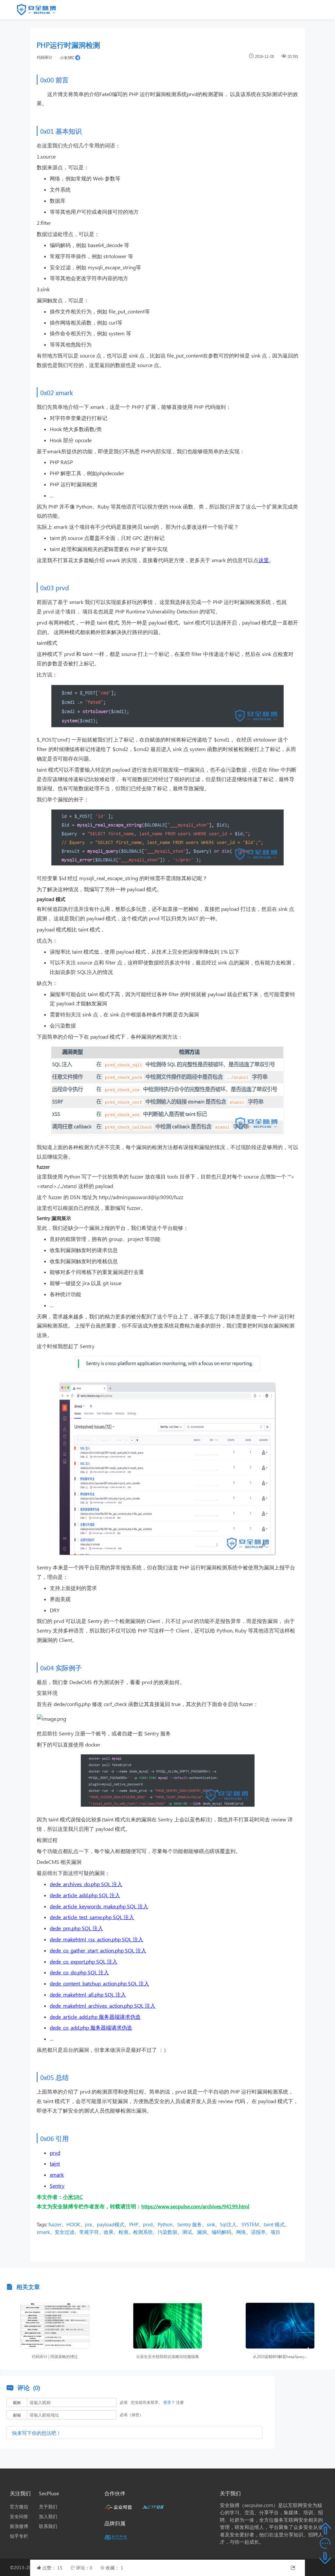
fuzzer (55, 2224)
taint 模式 (274, 2224)
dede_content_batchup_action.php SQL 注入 (99, 1983)
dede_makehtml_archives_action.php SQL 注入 (103, 2006)
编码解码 (221, 2232)
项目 (275, 2232)
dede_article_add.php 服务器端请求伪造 (95, 2017)
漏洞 (202, 2232)
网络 (241, 2232)
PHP (134, 2224)
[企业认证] (78, 57)
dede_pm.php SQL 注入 (76, 1928)
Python (165, 2224)
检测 (123, 2232)
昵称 (17, 2403)
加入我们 (48, 2516)
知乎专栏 (19, 2536)
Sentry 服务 (190, 2224)
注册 (180, 2402)
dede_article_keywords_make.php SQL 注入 (99, 1906)
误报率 (258, 2232)
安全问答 (19, 2516)
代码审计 (44, 57)
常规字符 (89, 2232)
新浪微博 (19, 2526)
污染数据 (167, 2232)
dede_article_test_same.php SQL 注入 (92, 1917)
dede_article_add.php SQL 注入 (85, 1895)
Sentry (57, 2186)
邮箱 (17, 2415)
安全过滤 (64, 2232)
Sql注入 (228, 2224)
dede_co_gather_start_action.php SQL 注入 (98, 1950)
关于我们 (48, 2507)
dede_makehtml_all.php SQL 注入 (88, 1994)
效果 (109, 2232)
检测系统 (143, 2232)
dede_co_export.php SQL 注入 (84, 1961)
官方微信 (19, 2507)
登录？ (169, 2402)
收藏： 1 (115, 2568)
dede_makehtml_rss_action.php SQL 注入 (97, 1939)
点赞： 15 (53, 2568)
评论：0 (85, 2568)
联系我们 (48, 2526)
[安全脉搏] (41, 11)
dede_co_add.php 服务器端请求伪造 (91, 2027)
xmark (57, 2175)
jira (88, 2224)
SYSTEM (250, 2224)
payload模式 (111, 2224)
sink (211, 2224)
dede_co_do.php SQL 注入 (79, 1972)
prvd (55, 2153)
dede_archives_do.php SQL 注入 (86, 1884)
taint (55, 2163)
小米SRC (67, 58)
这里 (264, 560)
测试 (187, 2232)
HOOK (73, 2224)
